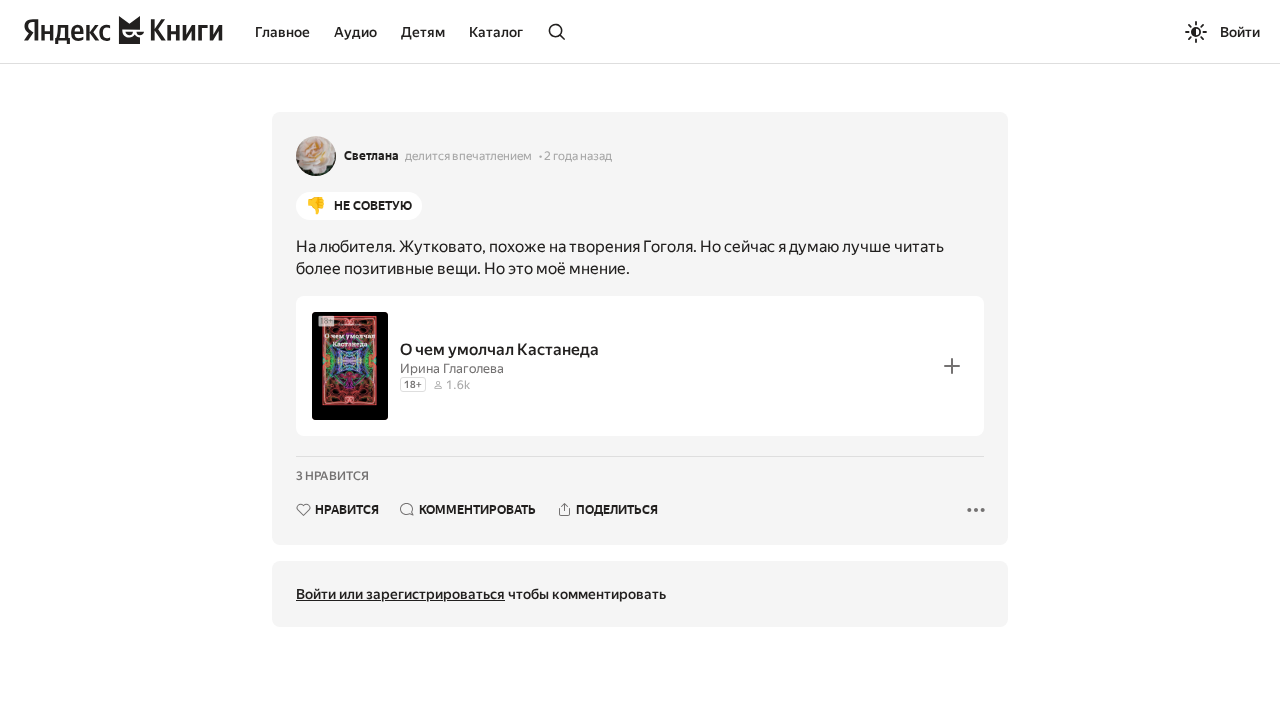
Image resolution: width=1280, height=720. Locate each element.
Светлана (371, 156)
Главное (282, 32)
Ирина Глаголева (452, 368)
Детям (423, 32)
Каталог (496, 32)
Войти (1240, 32)
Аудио (355, 32)
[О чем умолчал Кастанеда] (640, 366)
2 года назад (578, 156)
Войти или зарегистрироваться (400, 594)
